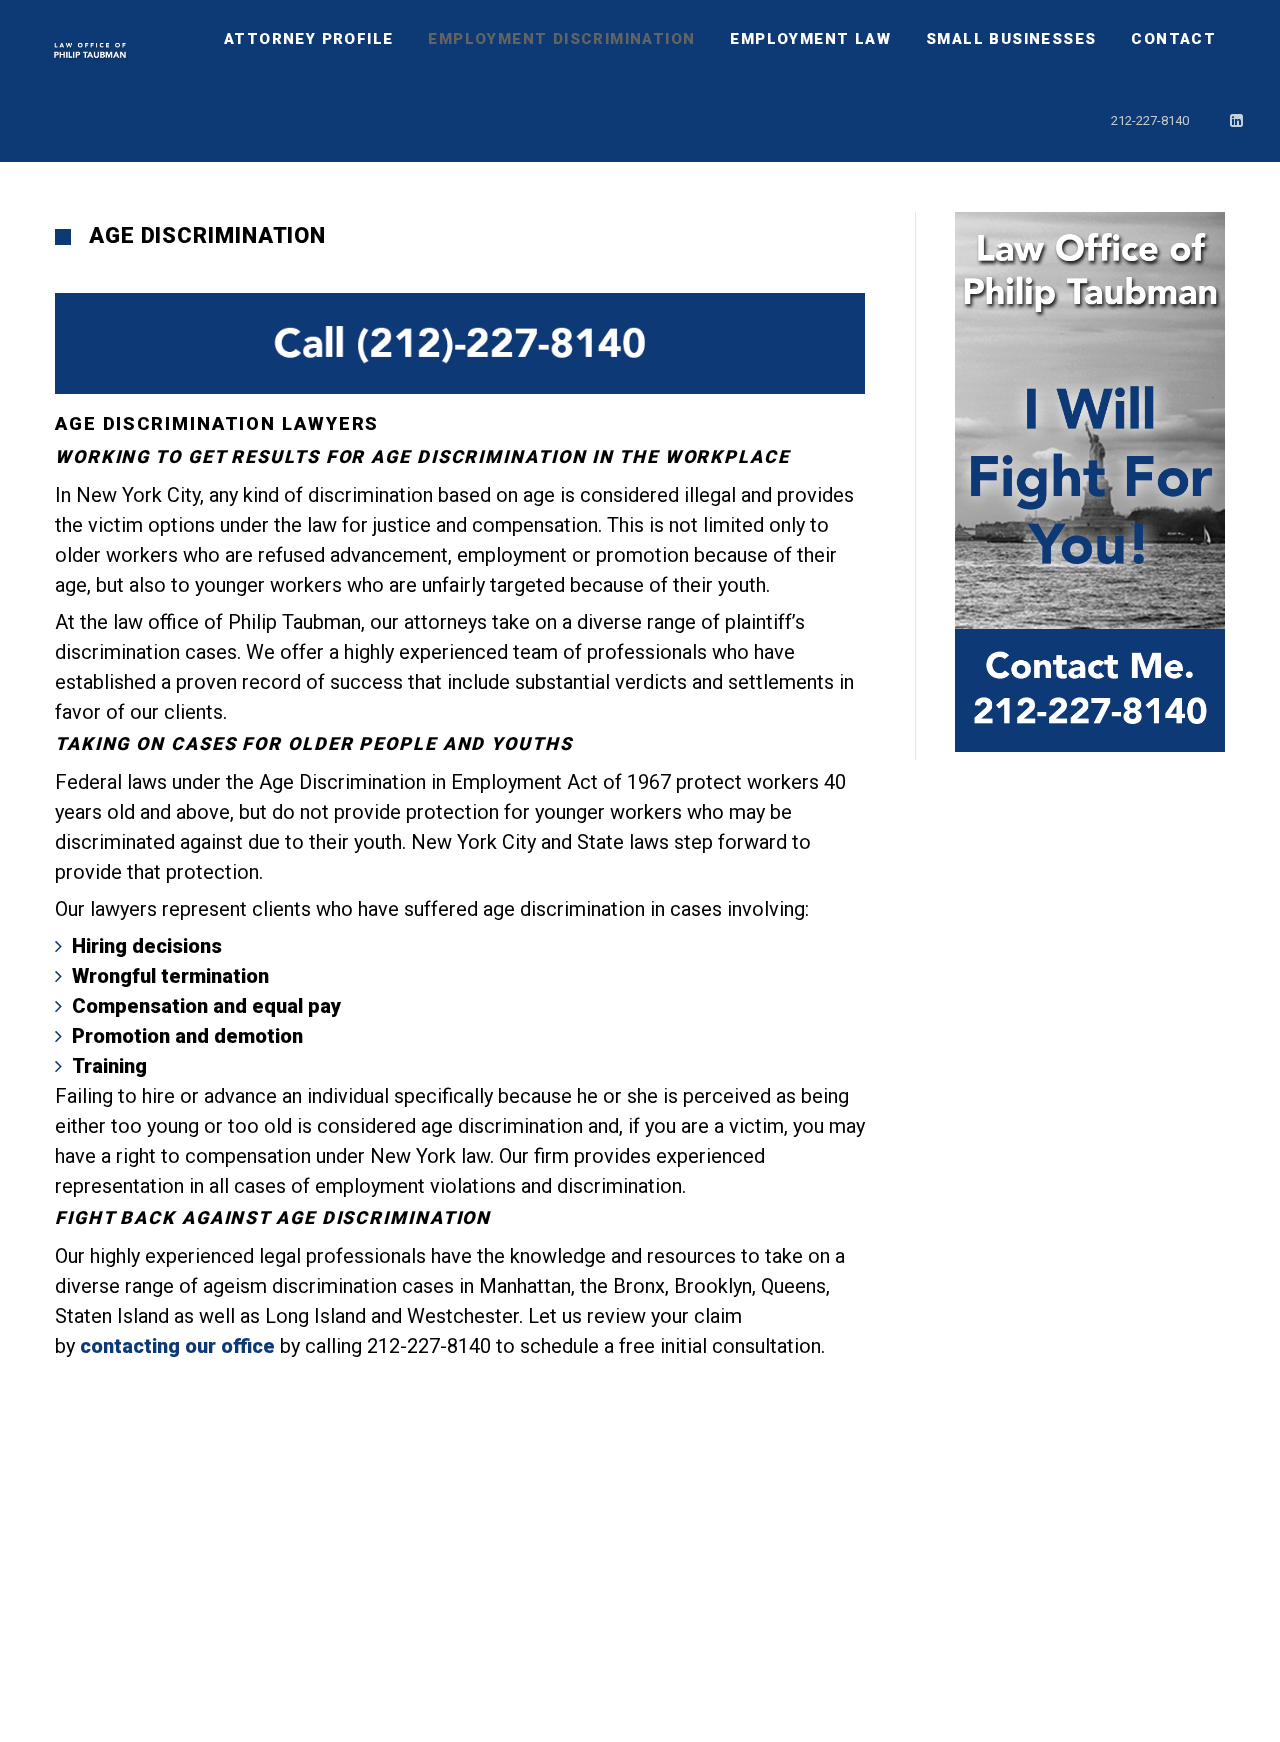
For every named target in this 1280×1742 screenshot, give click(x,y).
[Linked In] (1237, 121)
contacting (130, 1346)
